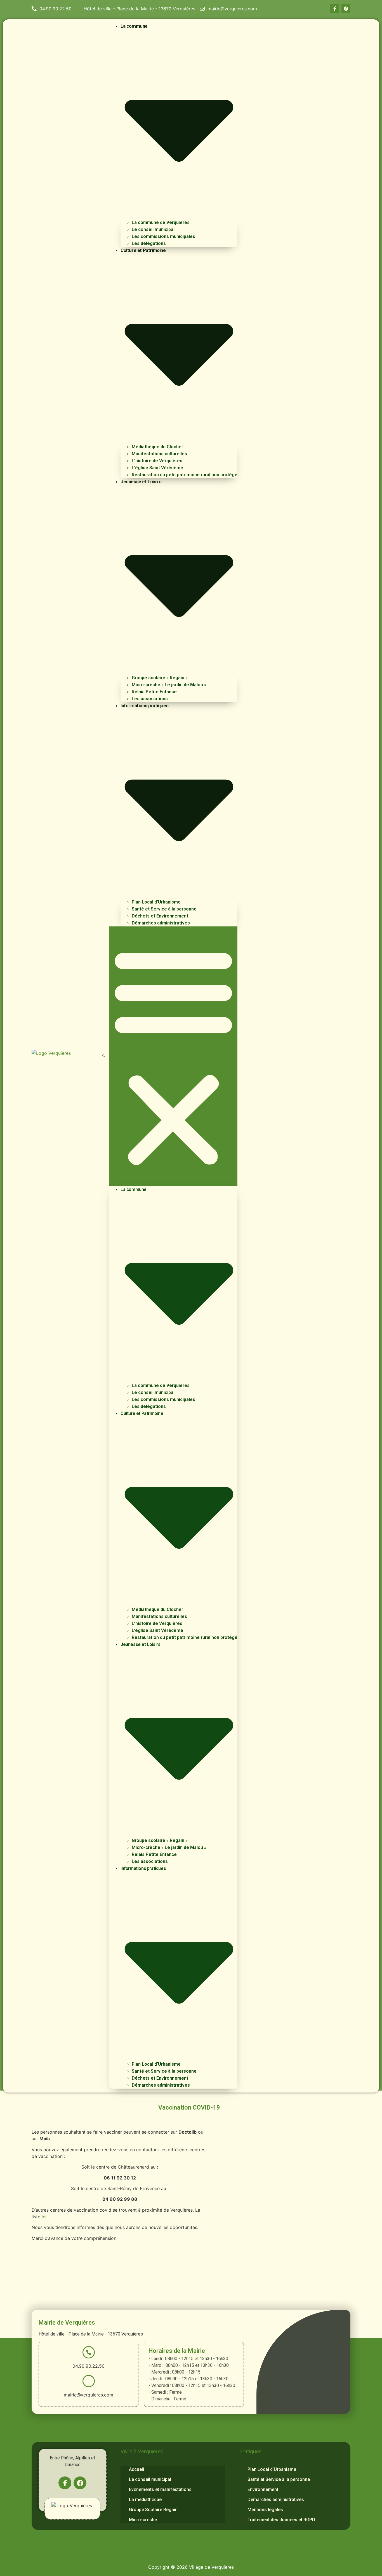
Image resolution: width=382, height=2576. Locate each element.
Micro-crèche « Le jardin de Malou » (169, 685)
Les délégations (149, 243)
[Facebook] (346, 9)
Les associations (150, 699)
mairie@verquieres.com (89, 2395)
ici (44, 2217)
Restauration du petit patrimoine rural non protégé (185, 475)
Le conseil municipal (153, 229)
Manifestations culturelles (159, 454)
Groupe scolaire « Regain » (160, 678)
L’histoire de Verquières (157, 461)
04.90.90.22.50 (89, 2366)
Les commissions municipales (163, 236)
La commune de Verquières (161, 222)
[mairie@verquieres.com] (89, 2381)
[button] (104, 1056)
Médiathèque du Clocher (157, 447)
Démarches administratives (161, 923)
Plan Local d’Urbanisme (156, 902)
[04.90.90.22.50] (89, 2352)
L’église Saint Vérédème (157, 468)
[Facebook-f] (335, 9)
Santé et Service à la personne (164, 909)
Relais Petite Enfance (154, 692)
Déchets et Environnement (160, 916)
